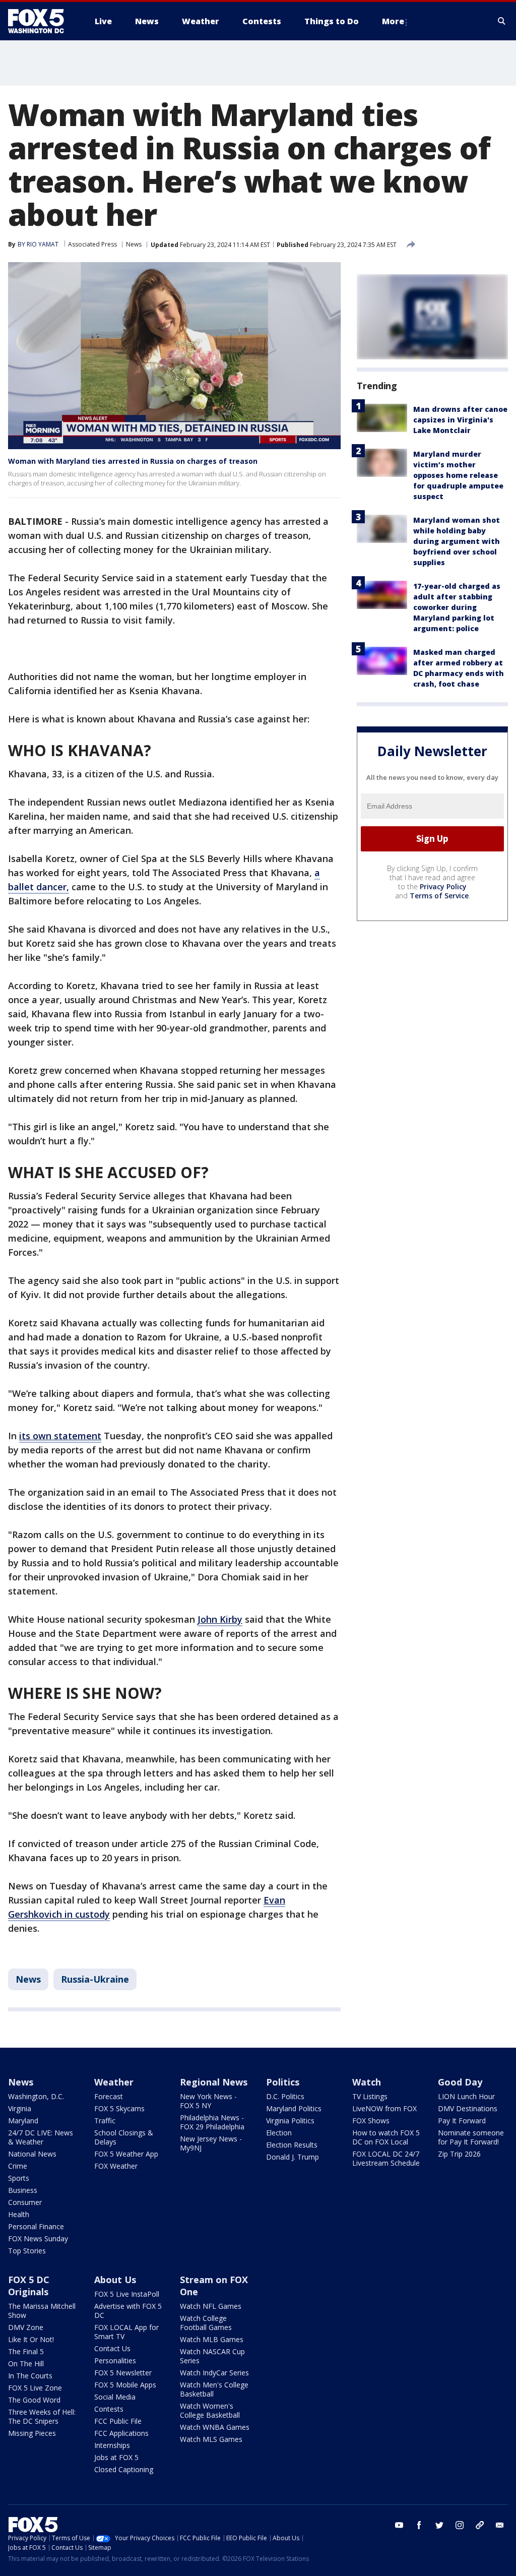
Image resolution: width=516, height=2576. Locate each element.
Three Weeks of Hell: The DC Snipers (42, 2416)
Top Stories (27, 2251)
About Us (115, 2280)
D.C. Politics (285, 2096)
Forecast (109, 2096)
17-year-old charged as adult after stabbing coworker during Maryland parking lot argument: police (457, 607)
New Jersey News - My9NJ (211, 2143)
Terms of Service (439, 896)
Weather (114, 2082)
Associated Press (92, 244)
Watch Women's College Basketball (210, 2410)
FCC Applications (121, 2433)
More (393, 21)
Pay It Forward (462, 2121)
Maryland (23, 2121)
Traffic (105, 2121)
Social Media (115, 2397)
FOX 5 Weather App (126, 2154)
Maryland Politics (294, 2108)
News (134, 244)
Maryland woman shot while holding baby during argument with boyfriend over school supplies (457, 541)
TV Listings (370, 2096)
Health (19, 2214)
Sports (19, 2178)
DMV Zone (26, 2327)
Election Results (292, 2145)
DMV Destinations (468, 2108)
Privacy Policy (443, 886)
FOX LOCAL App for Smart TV (126, 2332)
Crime (18, 2166)
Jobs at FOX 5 (116, 2457)
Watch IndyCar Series (214, 2373)
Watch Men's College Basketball (214, 2389)
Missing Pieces (32, 2433)
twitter (439, 2525)
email (500, 2525)
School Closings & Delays (124, 2137)
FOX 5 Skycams (119, 2108)
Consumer (25, 2202)
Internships (112, 2445)
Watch (367, 2082)
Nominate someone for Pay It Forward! (471, 2137)
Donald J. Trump (293, 2157)
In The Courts (30, 2376)
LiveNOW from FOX (384, 2108)
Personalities (115, 2360)
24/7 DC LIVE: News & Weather (41, 2137)
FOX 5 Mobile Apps (125, 2385)
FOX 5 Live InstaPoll (127, 2294)
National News (32, 2154)
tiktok (480, 2525)
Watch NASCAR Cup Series (212, 2356)
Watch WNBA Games (215, 2427)
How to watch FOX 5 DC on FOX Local (386, 2137)
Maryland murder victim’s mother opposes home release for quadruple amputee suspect (458, 475)
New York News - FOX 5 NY (208, 2101)
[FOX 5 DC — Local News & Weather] (41, 21)
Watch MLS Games (211, 2439)
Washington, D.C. (36, 2096)
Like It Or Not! (31, 2339)
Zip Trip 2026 (459, 2154)
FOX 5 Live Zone (35, 2388)
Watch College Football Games (206, 2323)
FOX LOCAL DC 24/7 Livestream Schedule (386, 2158)
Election (279, 2133)
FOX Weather (116, 2166)
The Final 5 (26, 2351)
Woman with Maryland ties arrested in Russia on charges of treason (133, 461)
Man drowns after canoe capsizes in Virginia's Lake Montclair (460, 420)
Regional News (214, 2082)
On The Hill (26, 2364)
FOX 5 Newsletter (123, 2373)
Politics (283, 2082)
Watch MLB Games (212, 2339)
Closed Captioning (124, 2469)
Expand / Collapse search (502, 21)
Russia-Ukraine (95, 1979)
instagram (460, 2525)
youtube (399, 2525)
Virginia (20, 2108)
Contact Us (112, 2348)
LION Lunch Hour (466, 2096)
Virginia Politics (290, 2121)
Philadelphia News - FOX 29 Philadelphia (212, 2122)
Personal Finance (36, 2226)
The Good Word (34, 2400)
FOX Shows (371, 2121)
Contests (109, 2409)
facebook (419, 2525)
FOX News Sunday (38, 2238)
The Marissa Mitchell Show (42, 2311)
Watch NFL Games (211, 2306)
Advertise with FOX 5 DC (128, 2311)
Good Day (460, 2082)
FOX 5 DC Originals (29, 2286)
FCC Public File (118, 2421)
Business (23, 2190)
